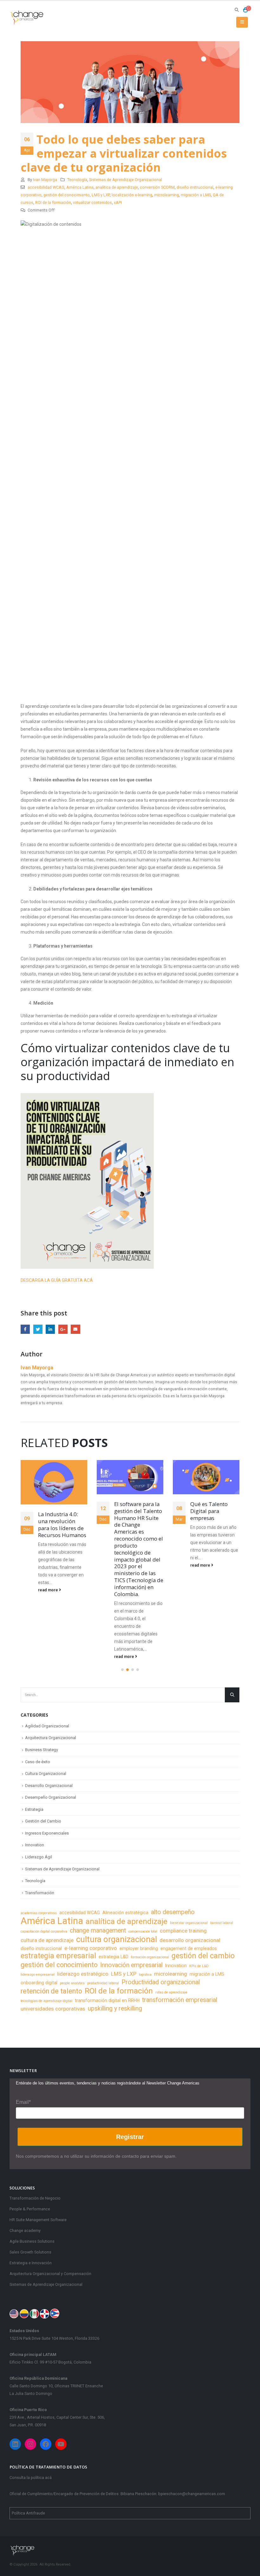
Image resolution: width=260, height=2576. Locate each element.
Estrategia (34, 1809)
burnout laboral (222, 1923)
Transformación (40, 1893)
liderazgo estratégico (83, 1974)
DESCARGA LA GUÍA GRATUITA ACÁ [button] (57, 1280)
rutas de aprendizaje (171, 1992)
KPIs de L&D (199, 1966)
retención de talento (51, 1991)
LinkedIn (50, 1329)
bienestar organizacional (189, 1923)
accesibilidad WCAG (46, 187)
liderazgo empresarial (38, 1975)
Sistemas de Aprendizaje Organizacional (126, 180)
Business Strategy (42, 1750)
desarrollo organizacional (190, 1940)
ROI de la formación (53, 202)
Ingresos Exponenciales (47, 1833)
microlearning (166, 195)
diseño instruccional (195, 187)
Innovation (35, 1845)
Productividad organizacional (161, 1982)
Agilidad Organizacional (47, 1726)
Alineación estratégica (125, 1913)
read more (49, 1656)
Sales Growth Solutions (30, 2252)
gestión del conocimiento (67, 195)
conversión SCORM (157, 187)
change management (98, 1930)
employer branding (139, 1948)
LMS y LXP (101, 195)
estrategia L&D (114, 1957)
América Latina (80, 187)
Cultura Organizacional (46, 1774)
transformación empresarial (180, 2000)
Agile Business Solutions (32, 2241)
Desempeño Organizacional (51, 1797)
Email (75, 1329)
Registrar (130, 2137)
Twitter (38, 1329)
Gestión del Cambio (43, 1821)
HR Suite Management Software (38, 2220)
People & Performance (30, 2209)
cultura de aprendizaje (47, 1940)
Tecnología (77, 180)
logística (145, 1975)
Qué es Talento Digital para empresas (133, 1511)
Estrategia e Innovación (31, 2263)
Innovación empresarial (131, 1965)
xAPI (118, 202)
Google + (63, 1329)
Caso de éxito (38, 1762)
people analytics (72, 1983)
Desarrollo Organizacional (49, 1786)
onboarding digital (39, 1983)
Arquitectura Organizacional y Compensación (50, 2274)
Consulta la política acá (31, 2478)
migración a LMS (196, 195)
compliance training (183, 1931)
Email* (23, 2102)
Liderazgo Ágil (39, 1857)
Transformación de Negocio (35, 2198)
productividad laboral (103, 1983)
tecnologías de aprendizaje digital (46, 2001)
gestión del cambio (203, 1956)
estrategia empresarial (58, 1956)
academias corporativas (39, 1913)
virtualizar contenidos (92, 202)
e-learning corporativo (91, 1948)
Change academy (25, 2230)
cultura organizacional (117, 1939)
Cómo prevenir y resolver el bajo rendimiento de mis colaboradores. (215, 1524)
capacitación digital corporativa (44, 1931)
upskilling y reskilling (115, 2009)
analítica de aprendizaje (117, 187)
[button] (122, 1670)
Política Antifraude (28, 2513)
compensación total (143, 1931)
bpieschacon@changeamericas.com (192, 2494)
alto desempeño (173, 1912)
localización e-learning (132, 195)
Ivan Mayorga (45, 180)
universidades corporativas (53, 2009)
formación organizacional (150, 1957)
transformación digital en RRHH (107, 2000)
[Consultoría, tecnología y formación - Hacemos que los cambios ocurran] (27, 18)
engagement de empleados (189, 1948)
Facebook (25, 1329)
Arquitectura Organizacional (51, 1738)
